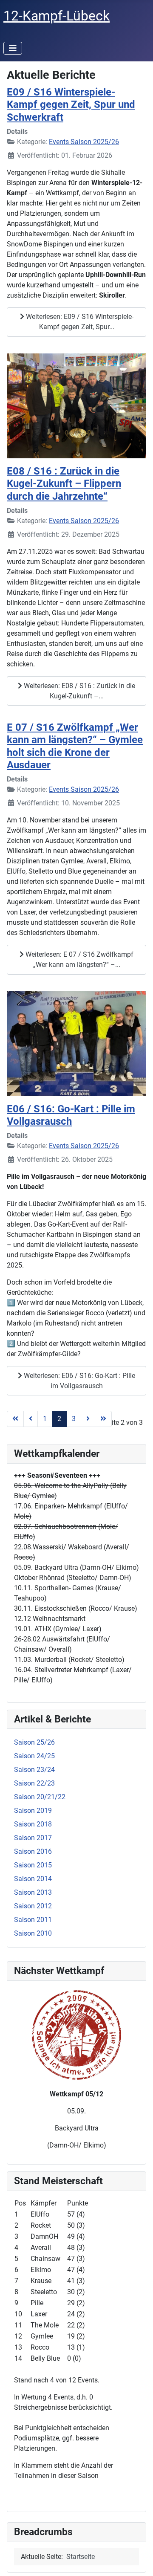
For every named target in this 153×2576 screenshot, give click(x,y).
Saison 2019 (33, 1810)
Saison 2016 (33, 1851)
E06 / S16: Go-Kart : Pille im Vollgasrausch (71, 1115)
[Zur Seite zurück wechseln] (31, 1419)
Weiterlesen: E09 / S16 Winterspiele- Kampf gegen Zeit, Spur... (79, 322)
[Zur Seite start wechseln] (15, 1419)
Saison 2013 (33, 1892)
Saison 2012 (33, 1906)
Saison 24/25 (34, 1756)
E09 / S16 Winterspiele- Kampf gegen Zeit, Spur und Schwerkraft (71, 104)
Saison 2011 (33, 1920)
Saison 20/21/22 (40, 1797)
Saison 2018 (33, 1824)
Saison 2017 (33, 1838)
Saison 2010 (33, 1933)
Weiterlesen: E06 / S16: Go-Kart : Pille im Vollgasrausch (79, 1381)
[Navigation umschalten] (13, 48)
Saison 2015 (33, 1865)
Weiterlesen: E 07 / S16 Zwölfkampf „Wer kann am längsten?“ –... (79, 959)
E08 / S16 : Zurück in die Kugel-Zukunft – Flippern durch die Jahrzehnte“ (64, 483)
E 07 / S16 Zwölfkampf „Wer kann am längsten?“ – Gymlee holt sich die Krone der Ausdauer (75, 746)
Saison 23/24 (34, 1770)
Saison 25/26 (34, 1742)
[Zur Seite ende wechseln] (103, 1419)
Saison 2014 (33, 1879)
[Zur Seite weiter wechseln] (88, 1419)
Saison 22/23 (34, 1783)
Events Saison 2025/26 (84, 142)
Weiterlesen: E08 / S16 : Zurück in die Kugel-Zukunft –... (79, 691)
